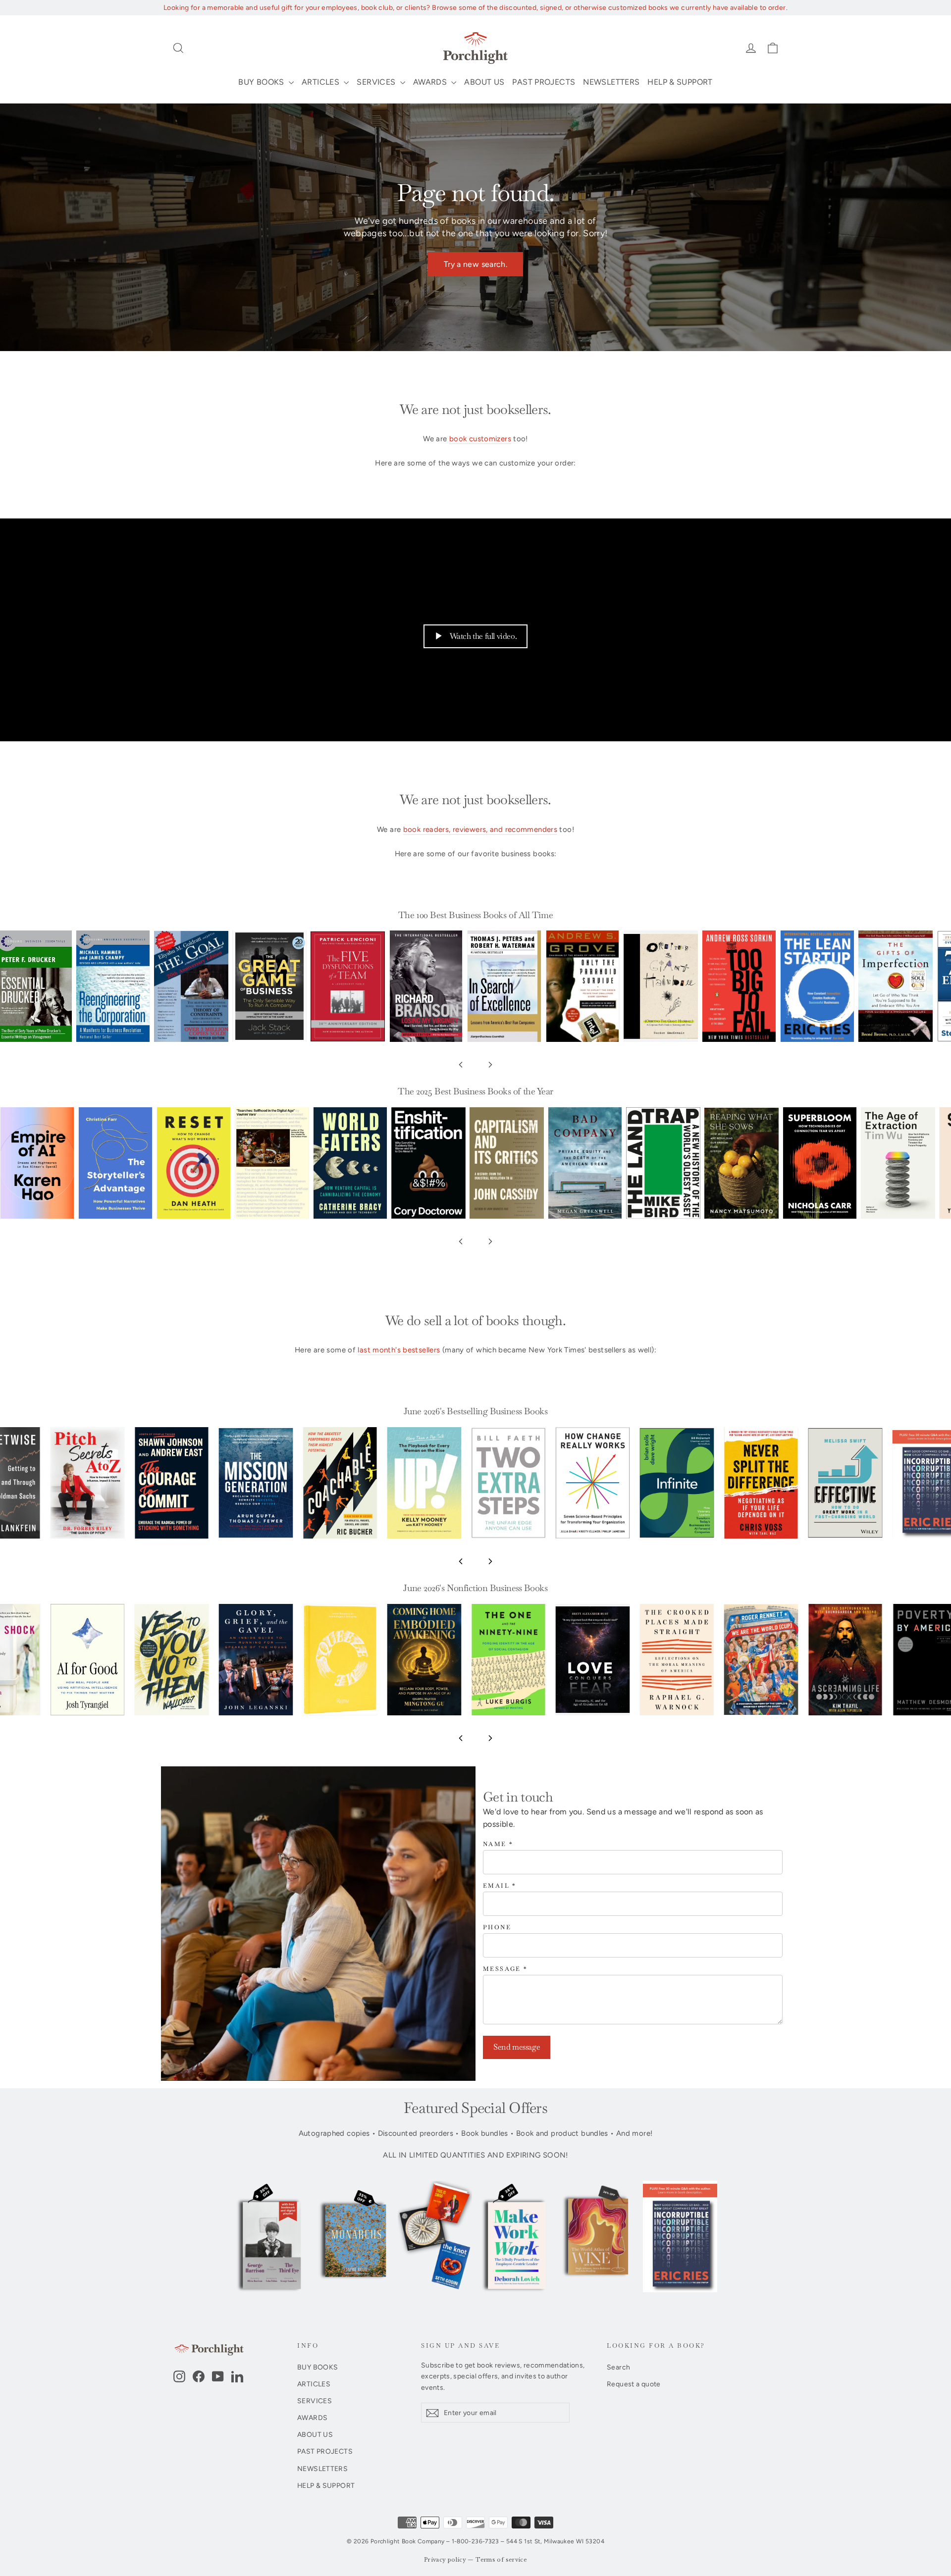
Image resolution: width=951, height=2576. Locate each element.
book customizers (480, 439)
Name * (498, 1844)
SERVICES (377, 82)
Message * (505, 1969)
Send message (517, 2047)
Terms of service (501, 2560)
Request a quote (634, 2384)
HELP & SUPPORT (680, 82)
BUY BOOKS (262, 82)
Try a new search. (475, 264)
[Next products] (490, 1065)
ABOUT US (484, 82)
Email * (500, 1886)
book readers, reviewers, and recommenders (480, 829)
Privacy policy (445, 2560)
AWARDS (431, 82)
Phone (497, 1928)
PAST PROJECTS (544, 82)
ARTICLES (321, 82)
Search (618, 2367)
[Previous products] (461, 1065)
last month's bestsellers (399, 1350)
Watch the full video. (483, 636)
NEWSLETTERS (611, 82)
